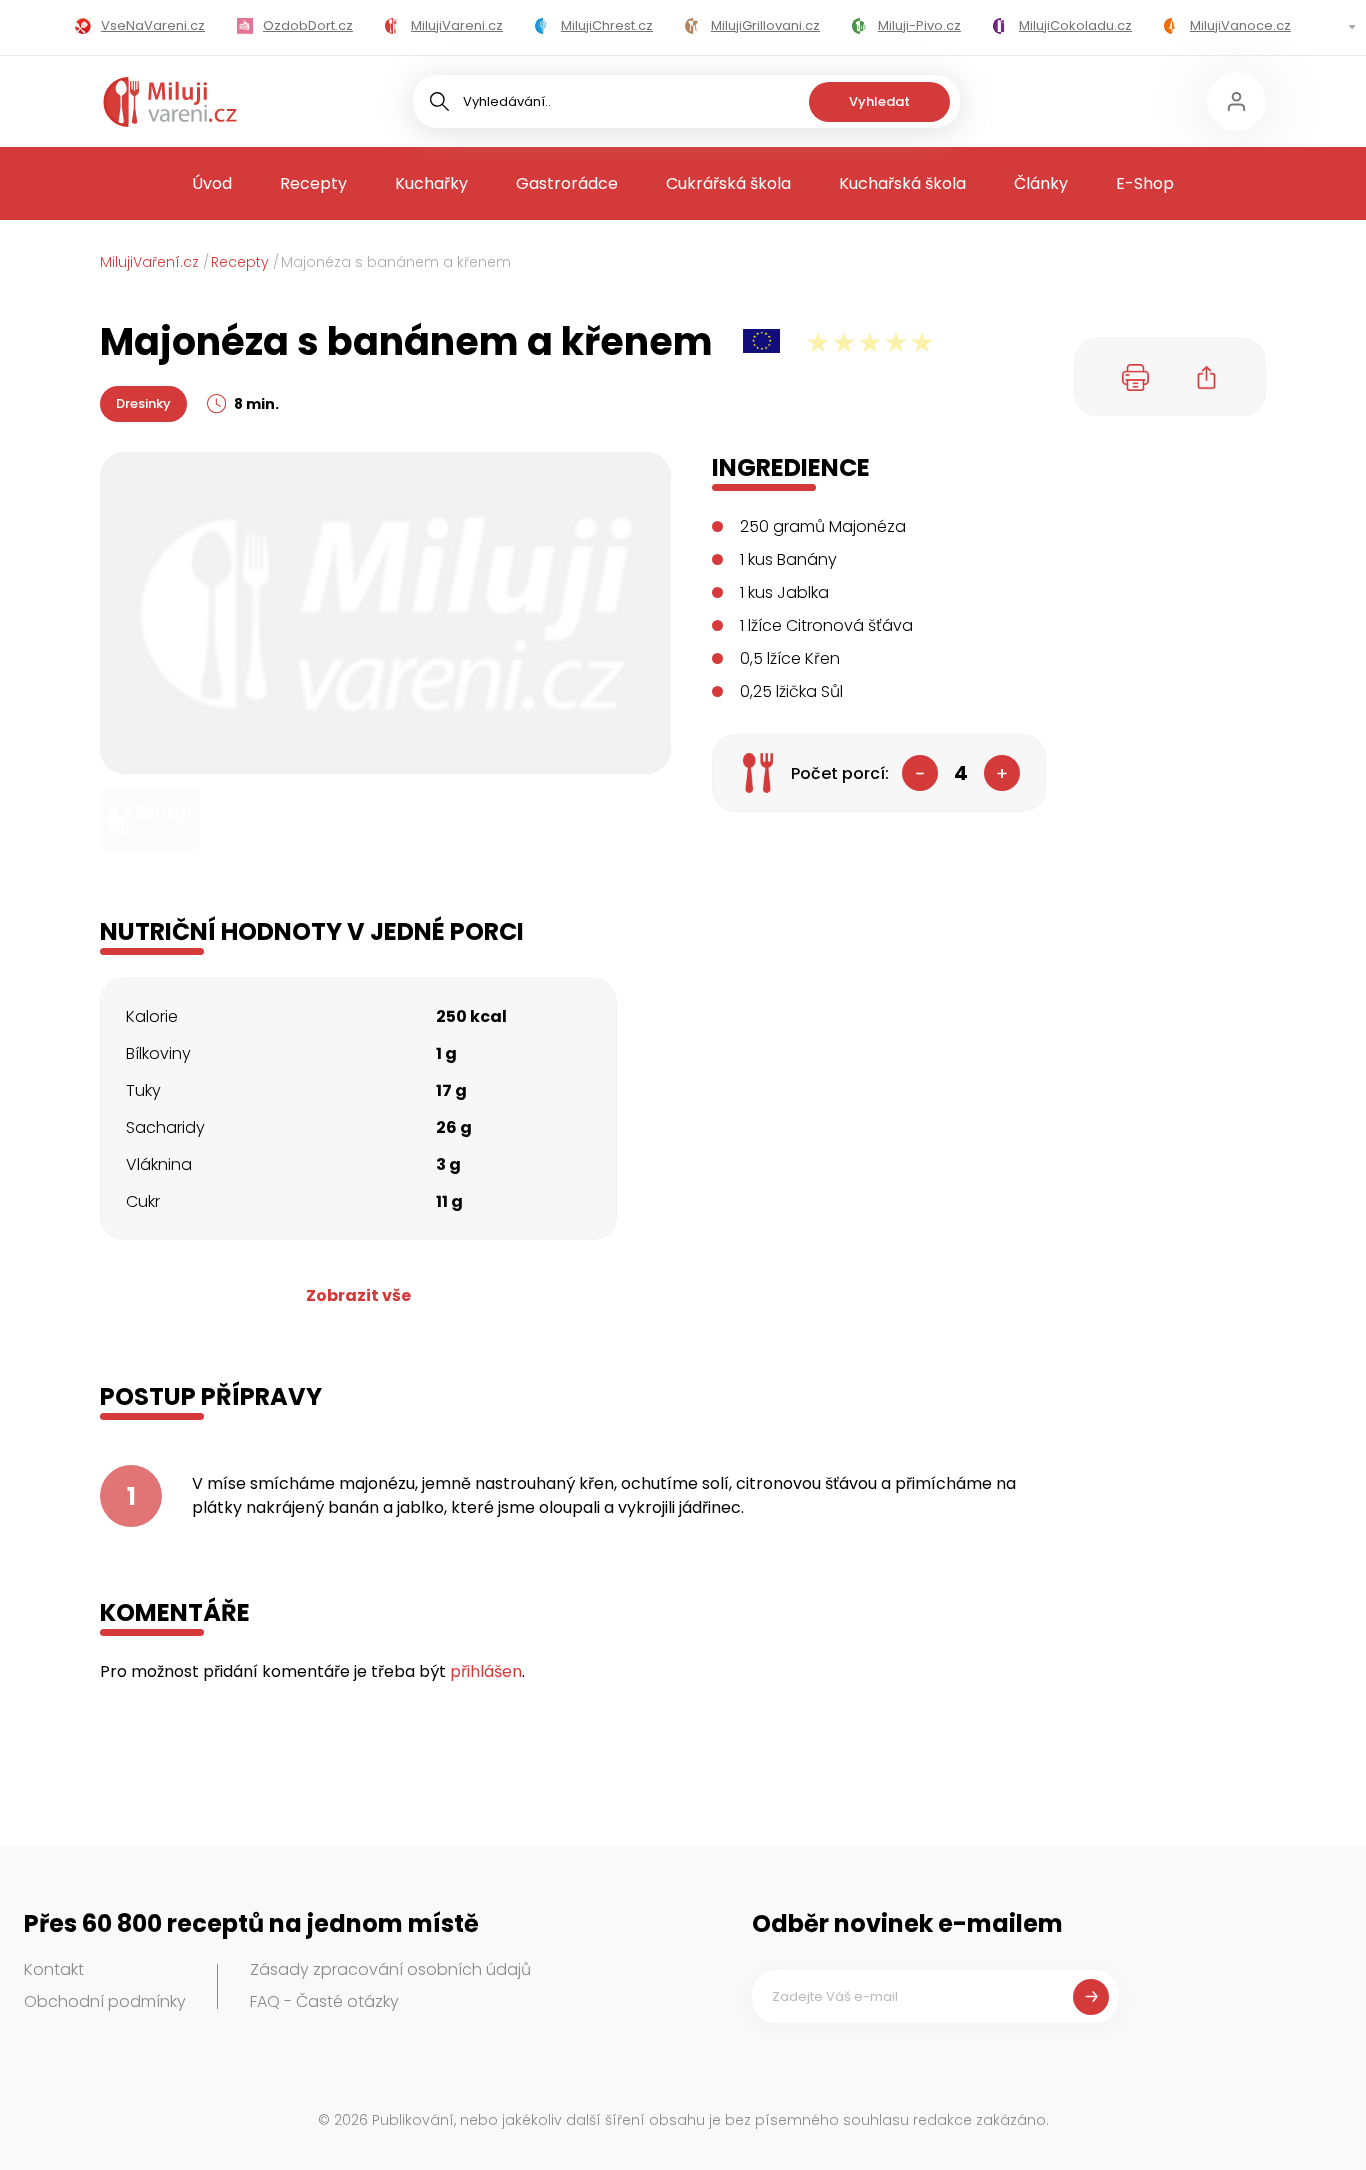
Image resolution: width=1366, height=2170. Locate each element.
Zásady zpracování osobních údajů (390, 1969)
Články (1041, 183)
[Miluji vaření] (170, 102)
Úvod (212, 183)
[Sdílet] (1207, 377)
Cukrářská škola (728, 183)
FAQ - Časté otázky (324, 2001)
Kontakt (54, 1969)
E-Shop (1145, 183)
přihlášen (486, 1671)
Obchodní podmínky (105, 2001)
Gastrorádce (567, 183)
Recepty (313, 183)
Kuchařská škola (902, 183)
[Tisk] (1136, 377)
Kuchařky (431, 183)
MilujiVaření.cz (149, 262)
